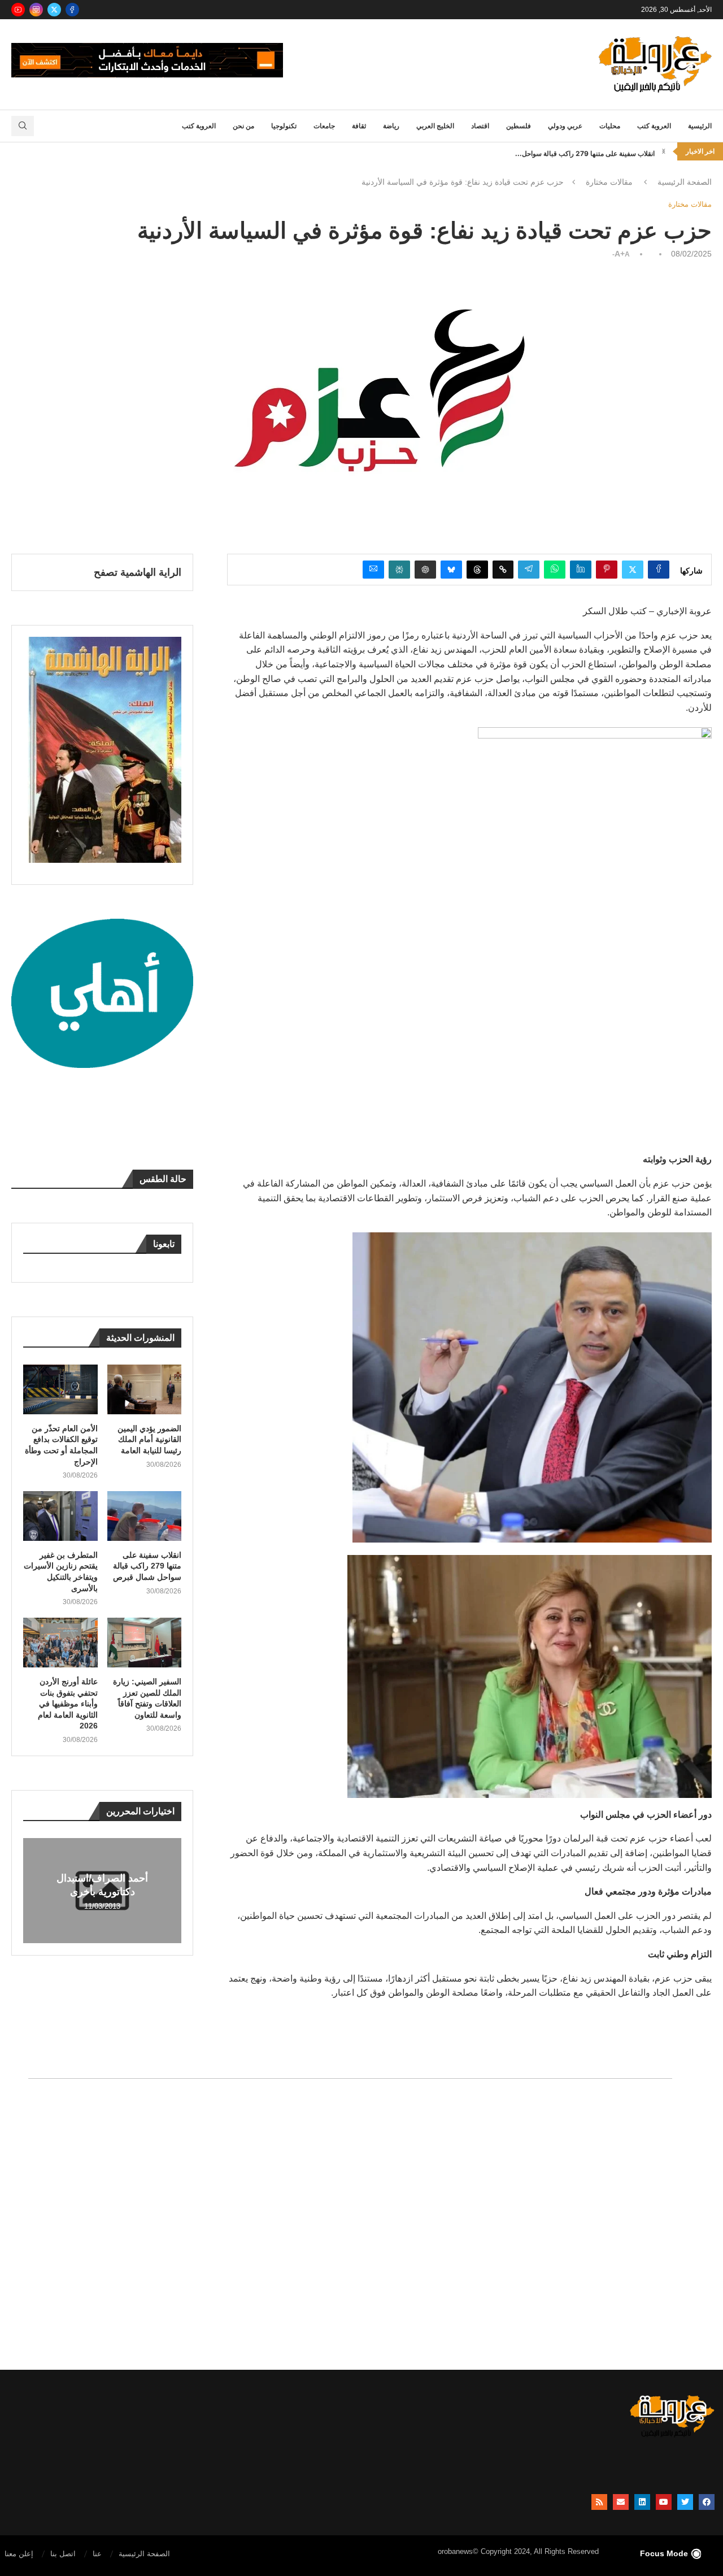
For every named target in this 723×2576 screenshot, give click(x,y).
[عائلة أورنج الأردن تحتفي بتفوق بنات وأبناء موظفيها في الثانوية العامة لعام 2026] (60, 1643)
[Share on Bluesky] (451, 570)
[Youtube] (18, 10)
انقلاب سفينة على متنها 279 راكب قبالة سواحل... (585, 151)
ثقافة (359, 126)
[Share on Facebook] (659, 570)
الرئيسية (700, 126)
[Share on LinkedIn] (581, 570)
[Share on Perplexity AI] (399, 570)
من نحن (243, 126)
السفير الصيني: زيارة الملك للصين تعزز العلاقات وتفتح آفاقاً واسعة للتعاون (147, 1698)
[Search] (23, 126)
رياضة (391, 126)
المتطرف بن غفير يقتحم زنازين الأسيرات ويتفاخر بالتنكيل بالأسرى (61, 1572)
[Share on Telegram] (529, 570)
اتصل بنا (63, 2554)
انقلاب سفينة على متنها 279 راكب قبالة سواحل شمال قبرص (147, 1566)
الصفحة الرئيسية (685, 182)
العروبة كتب (654, 126)
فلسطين (519, 126)
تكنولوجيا (284, 126)
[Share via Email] (373, 570)
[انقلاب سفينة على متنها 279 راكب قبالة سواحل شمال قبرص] (145, 1516)
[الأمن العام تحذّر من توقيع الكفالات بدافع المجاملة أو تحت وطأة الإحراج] (60, 1389)
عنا (97, 2554)
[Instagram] (36, 10)
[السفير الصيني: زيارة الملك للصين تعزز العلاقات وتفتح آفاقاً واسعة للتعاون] (145, 1643)
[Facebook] (72, 10)
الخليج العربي (435, 126)
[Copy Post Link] (503, 570)
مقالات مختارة (609, 182)
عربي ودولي (565, 126)
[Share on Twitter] (633, 570)
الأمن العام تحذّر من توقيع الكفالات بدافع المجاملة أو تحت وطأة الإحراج (61, 1445)
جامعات (324, 126)
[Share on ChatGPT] (425, 570)
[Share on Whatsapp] (555, 570)
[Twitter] (54, 10)
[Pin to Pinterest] (607, 570)
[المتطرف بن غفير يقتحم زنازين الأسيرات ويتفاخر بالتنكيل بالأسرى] (60, 1516)
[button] (664, 151)
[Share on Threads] (477, 570)
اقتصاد (480, 126)
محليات (610, 126)
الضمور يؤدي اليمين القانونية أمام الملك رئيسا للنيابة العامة (149, 1439)
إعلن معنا (19, 2554)
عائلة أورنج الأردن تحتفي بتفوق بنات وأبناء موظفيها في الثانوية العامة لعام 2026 (68, 1704)
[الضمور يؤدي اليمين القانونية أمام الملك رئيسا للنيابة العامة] (145, 1389)
